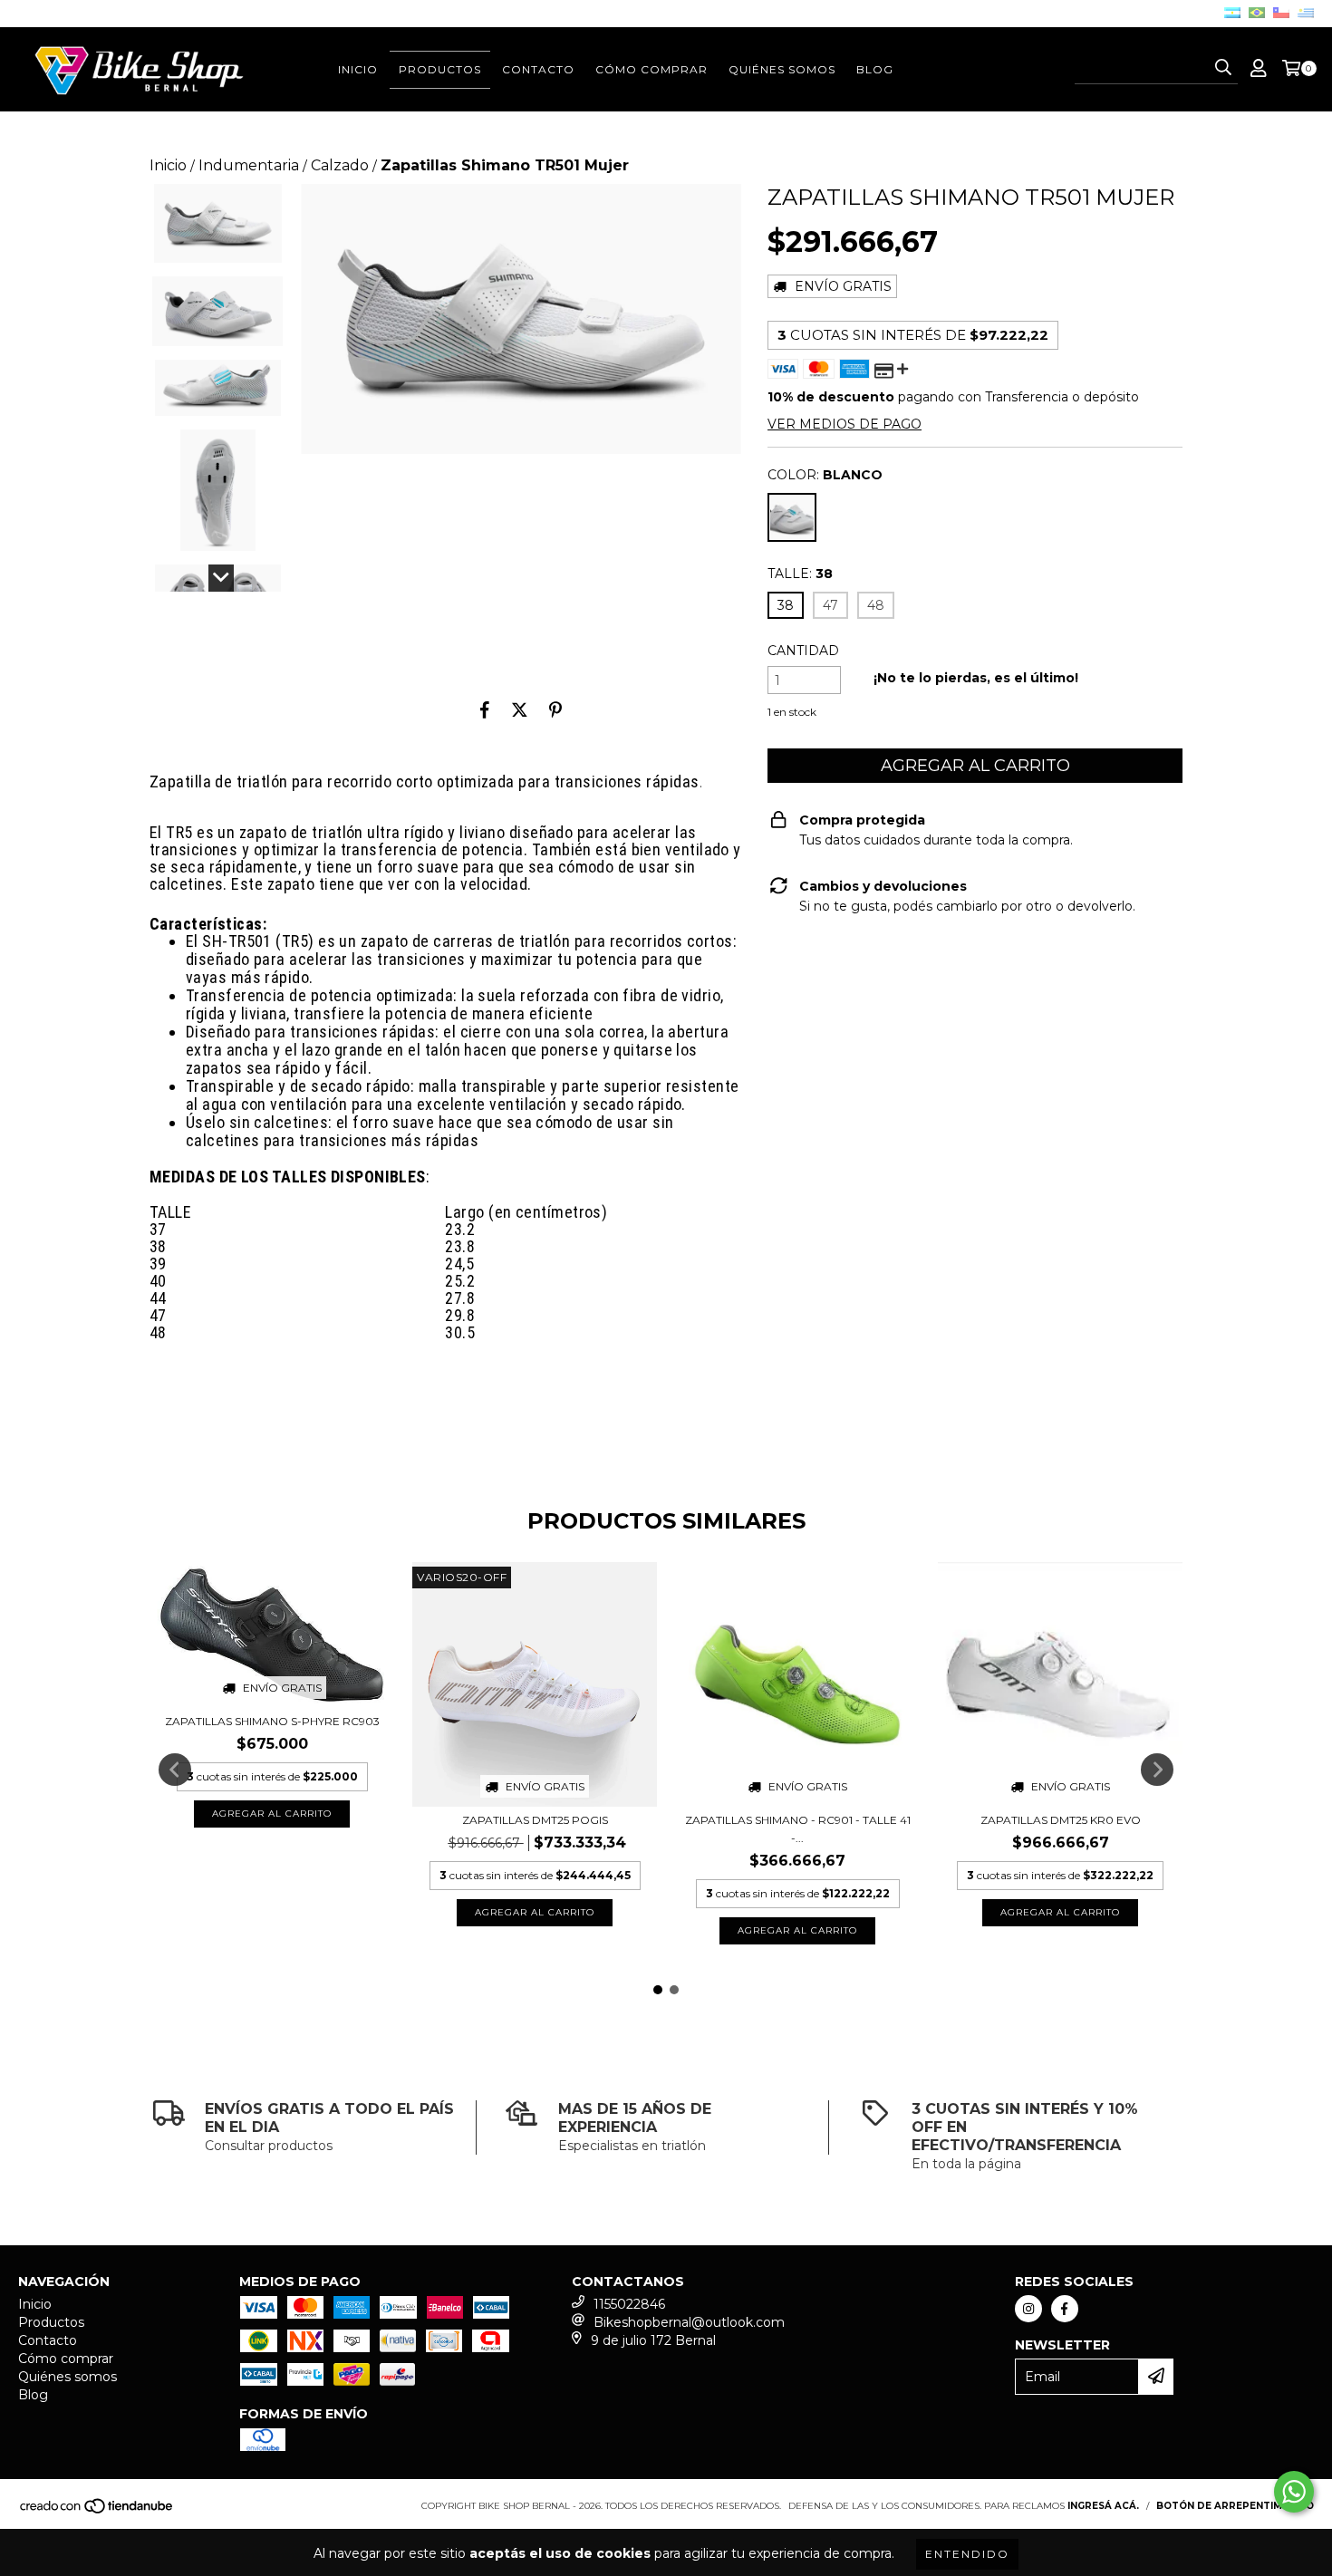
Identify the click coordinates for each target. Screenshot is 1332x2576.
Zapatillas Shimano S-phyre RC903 (272, 1721)
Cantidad (803, 651)
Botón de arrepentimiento (1235, 2506)
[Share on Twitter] (520, 709)
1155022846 (629, 2304)
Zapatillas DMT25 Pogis (535, 1820)
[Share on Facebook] (485, 709)
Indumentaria (249, 165)
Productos (440, 69)
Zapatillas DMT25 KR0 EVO (1061, 1820)
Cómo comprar (652, 69)
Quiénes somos (782, 69)
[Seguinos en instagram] (1028, 2309)
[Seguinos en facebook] (1065, 2309)
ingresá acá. (1103, 2506)
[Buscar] (1223, 68)
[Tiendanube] (97, 2512)
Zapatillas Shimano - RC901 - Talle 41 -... (798, 1829)
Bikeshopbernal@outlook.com (689, 2322)
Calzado (340, 165)
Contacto (538, 69)
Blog (875, 69)
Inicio (358, 69)
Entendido (967, 2554)
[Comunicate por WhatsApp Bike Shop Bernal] (1294, 2492)
